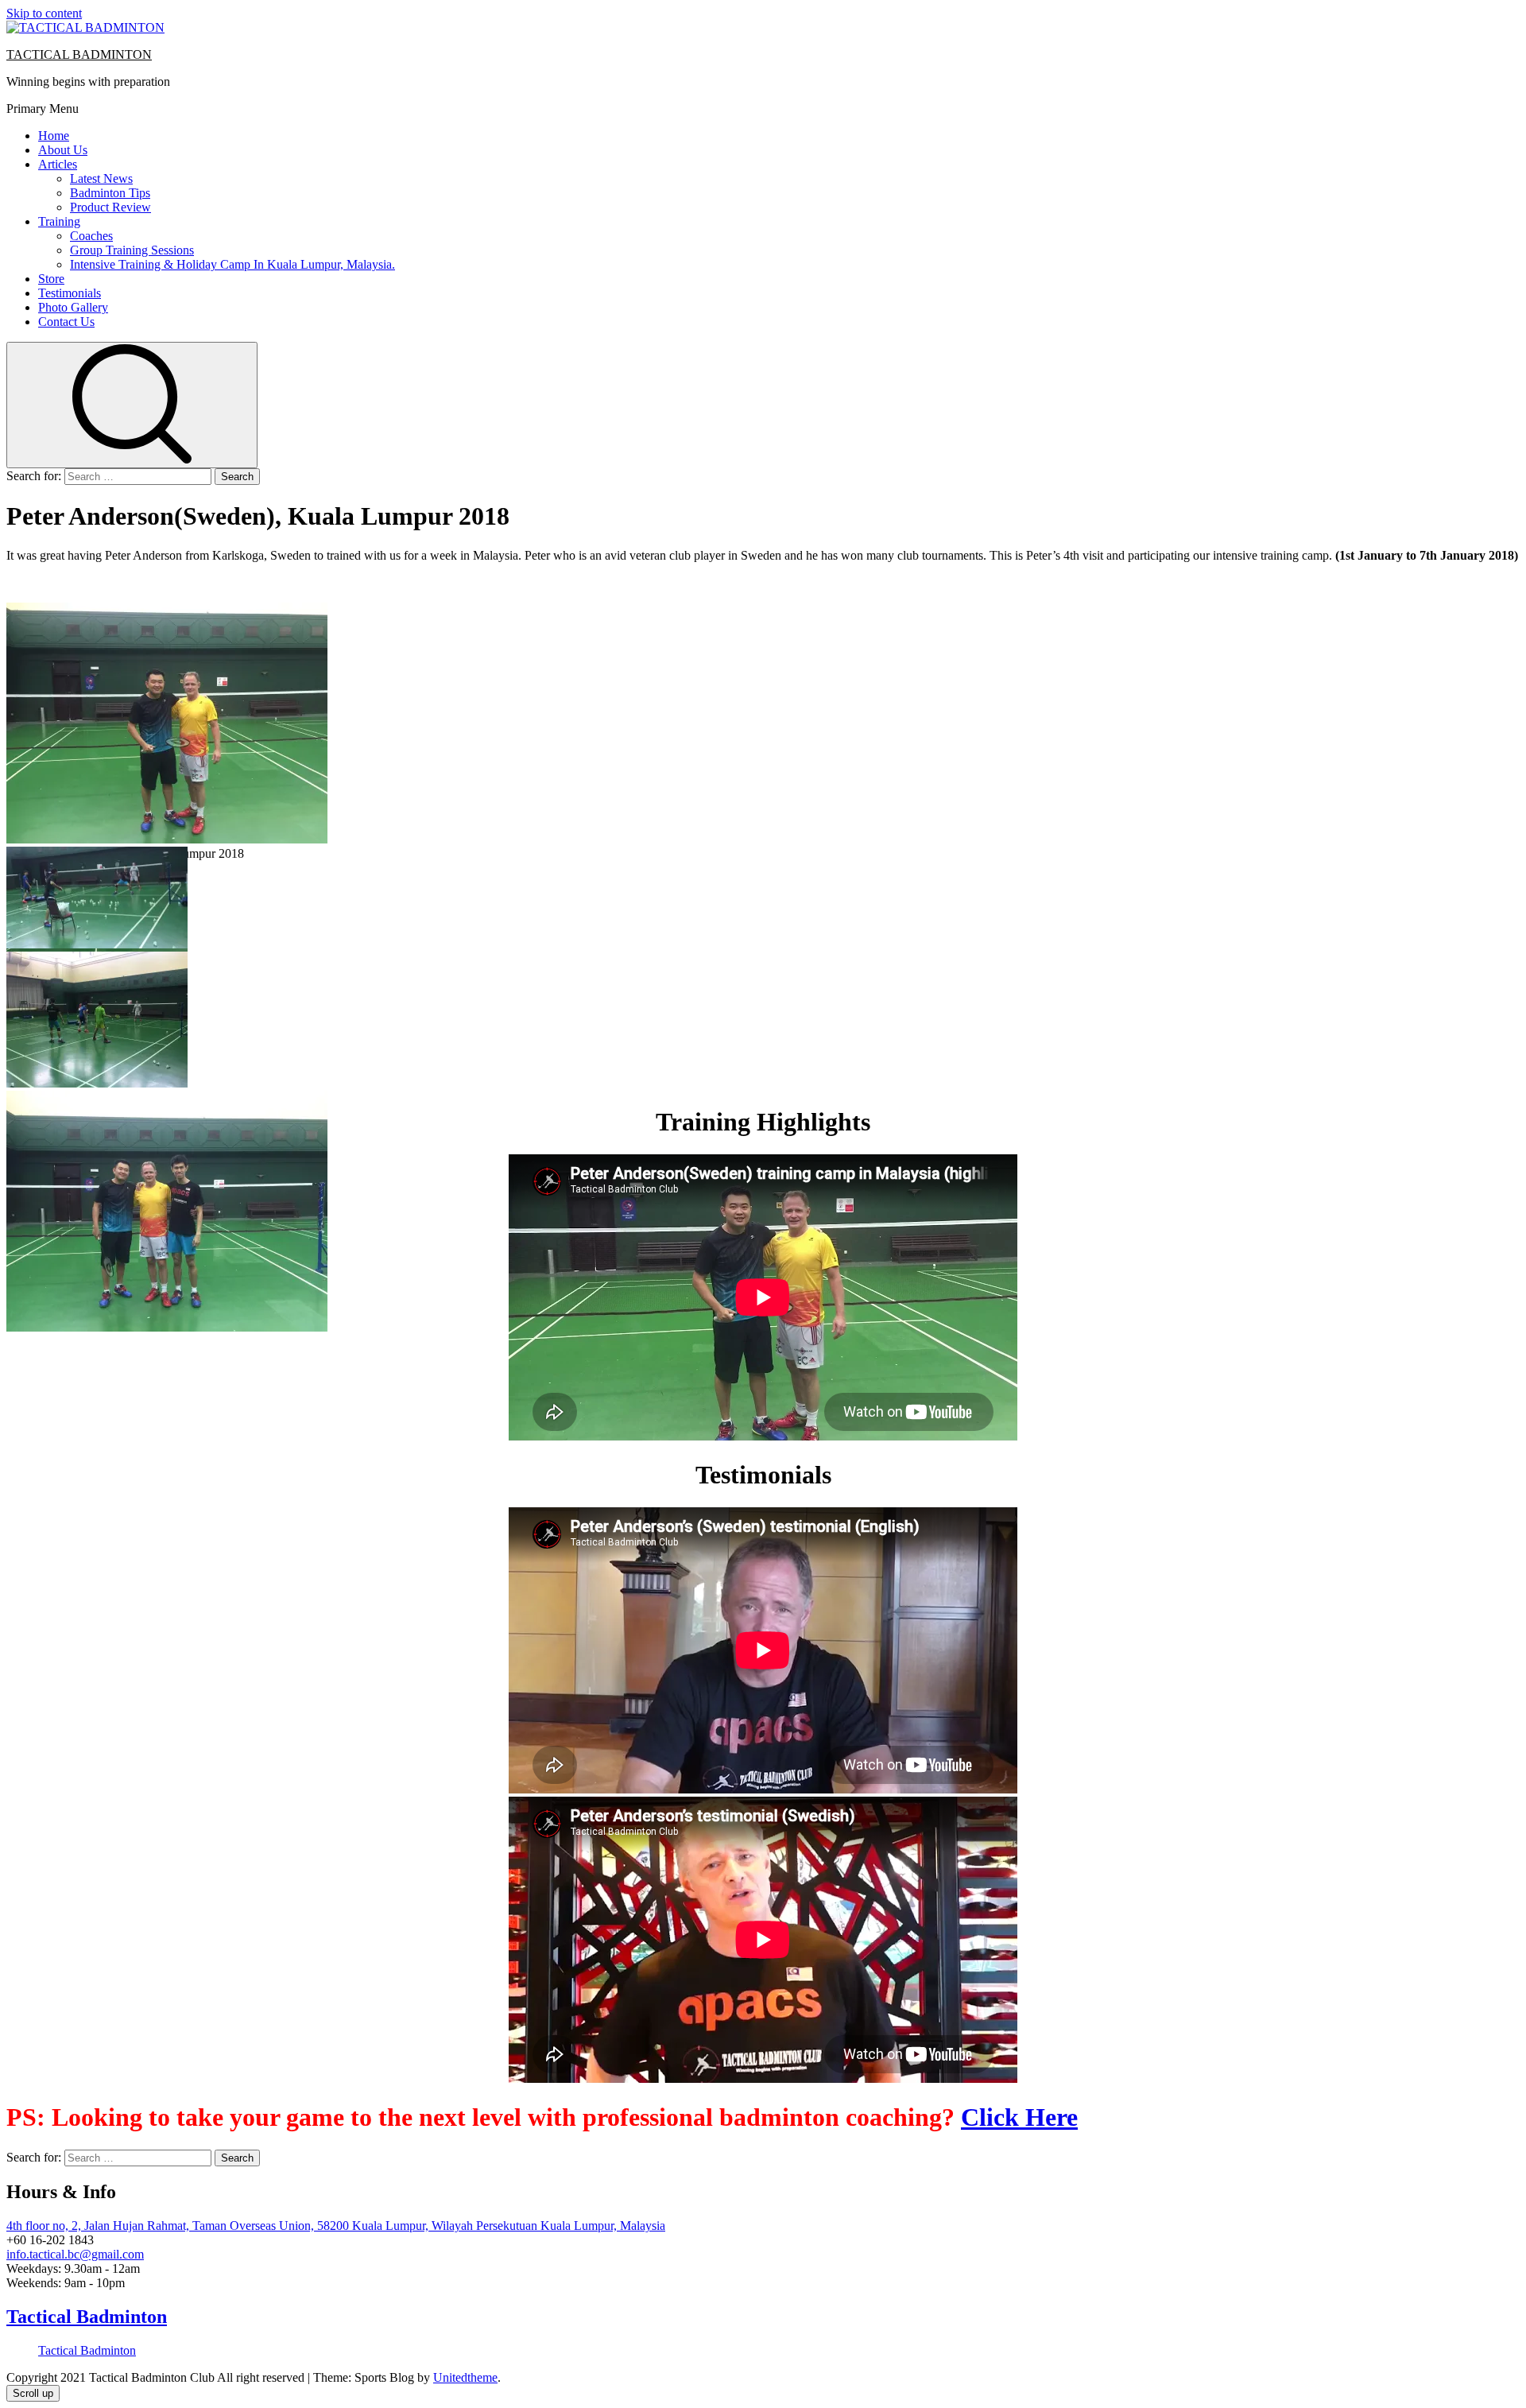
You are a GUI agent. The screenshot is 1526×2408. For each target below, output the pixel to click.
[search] (132, 405)
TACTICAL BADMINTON (79, 54)
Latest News (101, 178)
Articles (58, 164)
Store (51, 279)
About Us (63, 150)
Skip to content (44, 13)
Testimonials (70, 293)
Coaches (91, 236)
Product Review (110, 207)
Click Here (1019, 2117)
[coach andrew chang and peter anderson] (167, 839)
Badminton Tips (110, 193)
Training (59, 221)
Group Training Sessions (132, 250)
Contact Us (66, 322)
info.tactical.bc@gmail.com (75, 2254)
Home (54, 136)
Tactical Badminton (87, 2317)
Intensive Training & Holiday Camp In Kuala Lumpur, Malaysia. (232, 264)
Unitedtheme (465, 2377)
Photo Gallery (73, 307)
